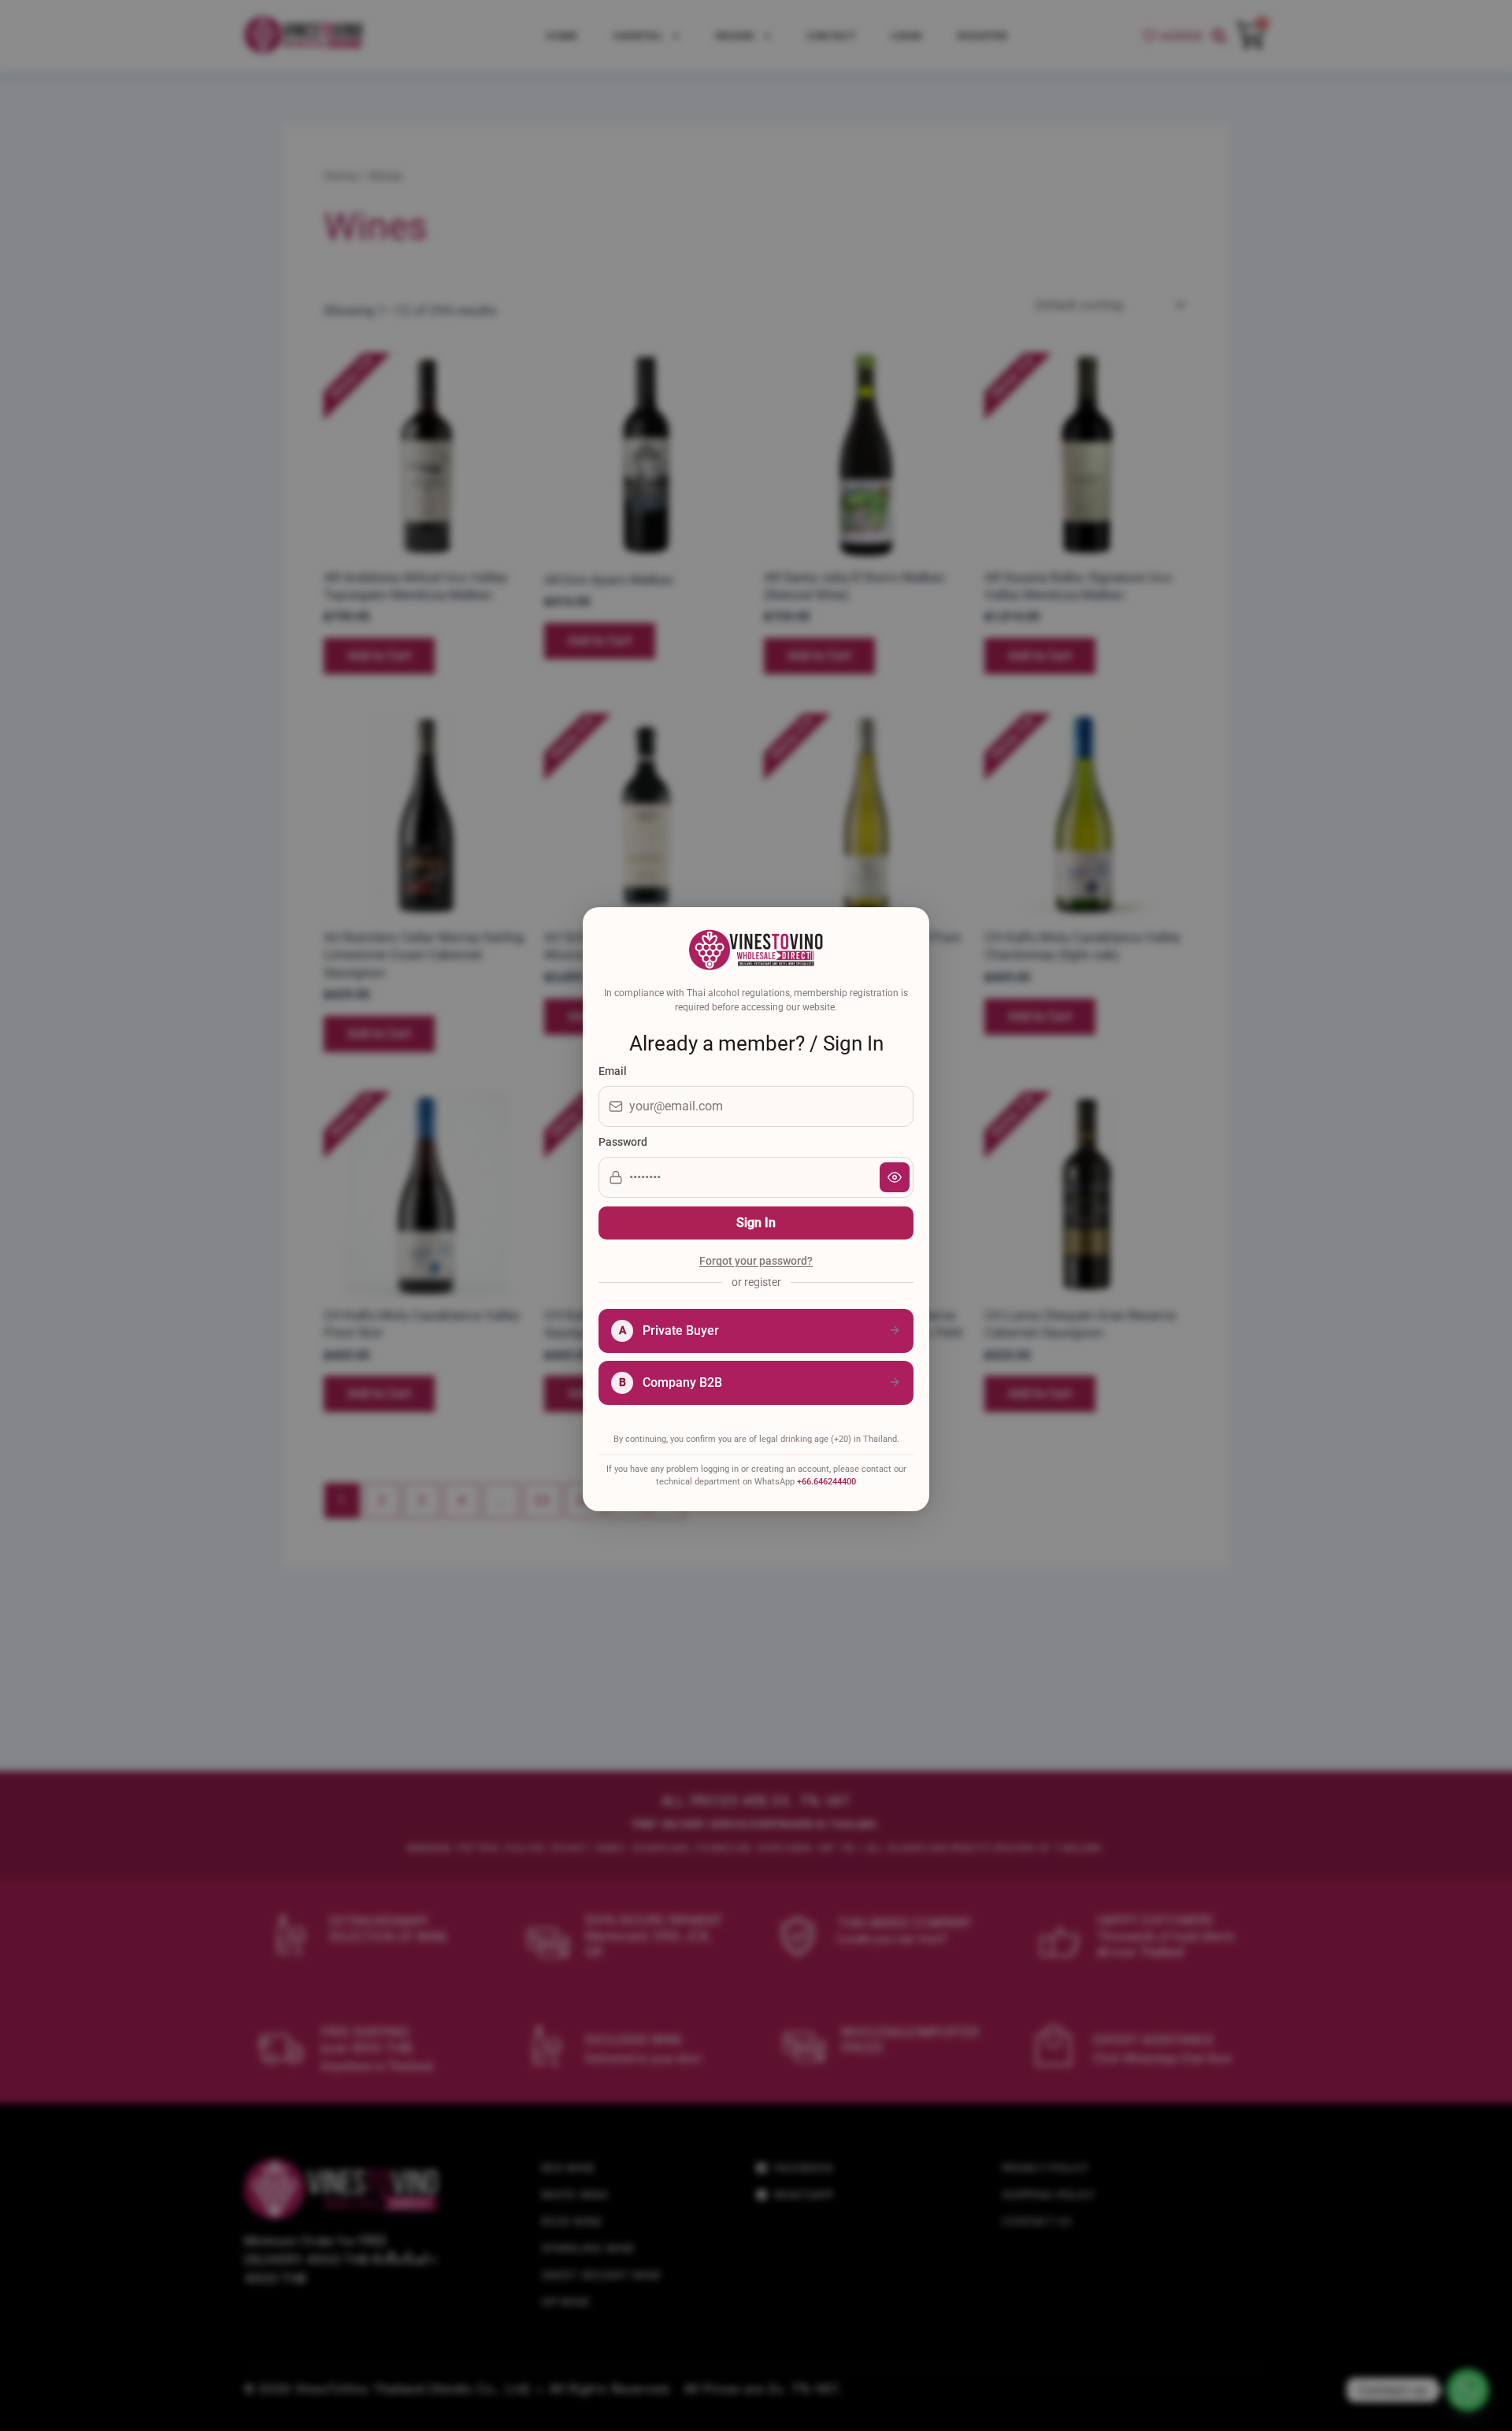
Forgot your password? (756, 1262)
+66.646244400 (826, 1482)
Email (613, 1071)
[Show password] (895, 1177)
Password (623, 1142)
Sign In (756, 1223)
